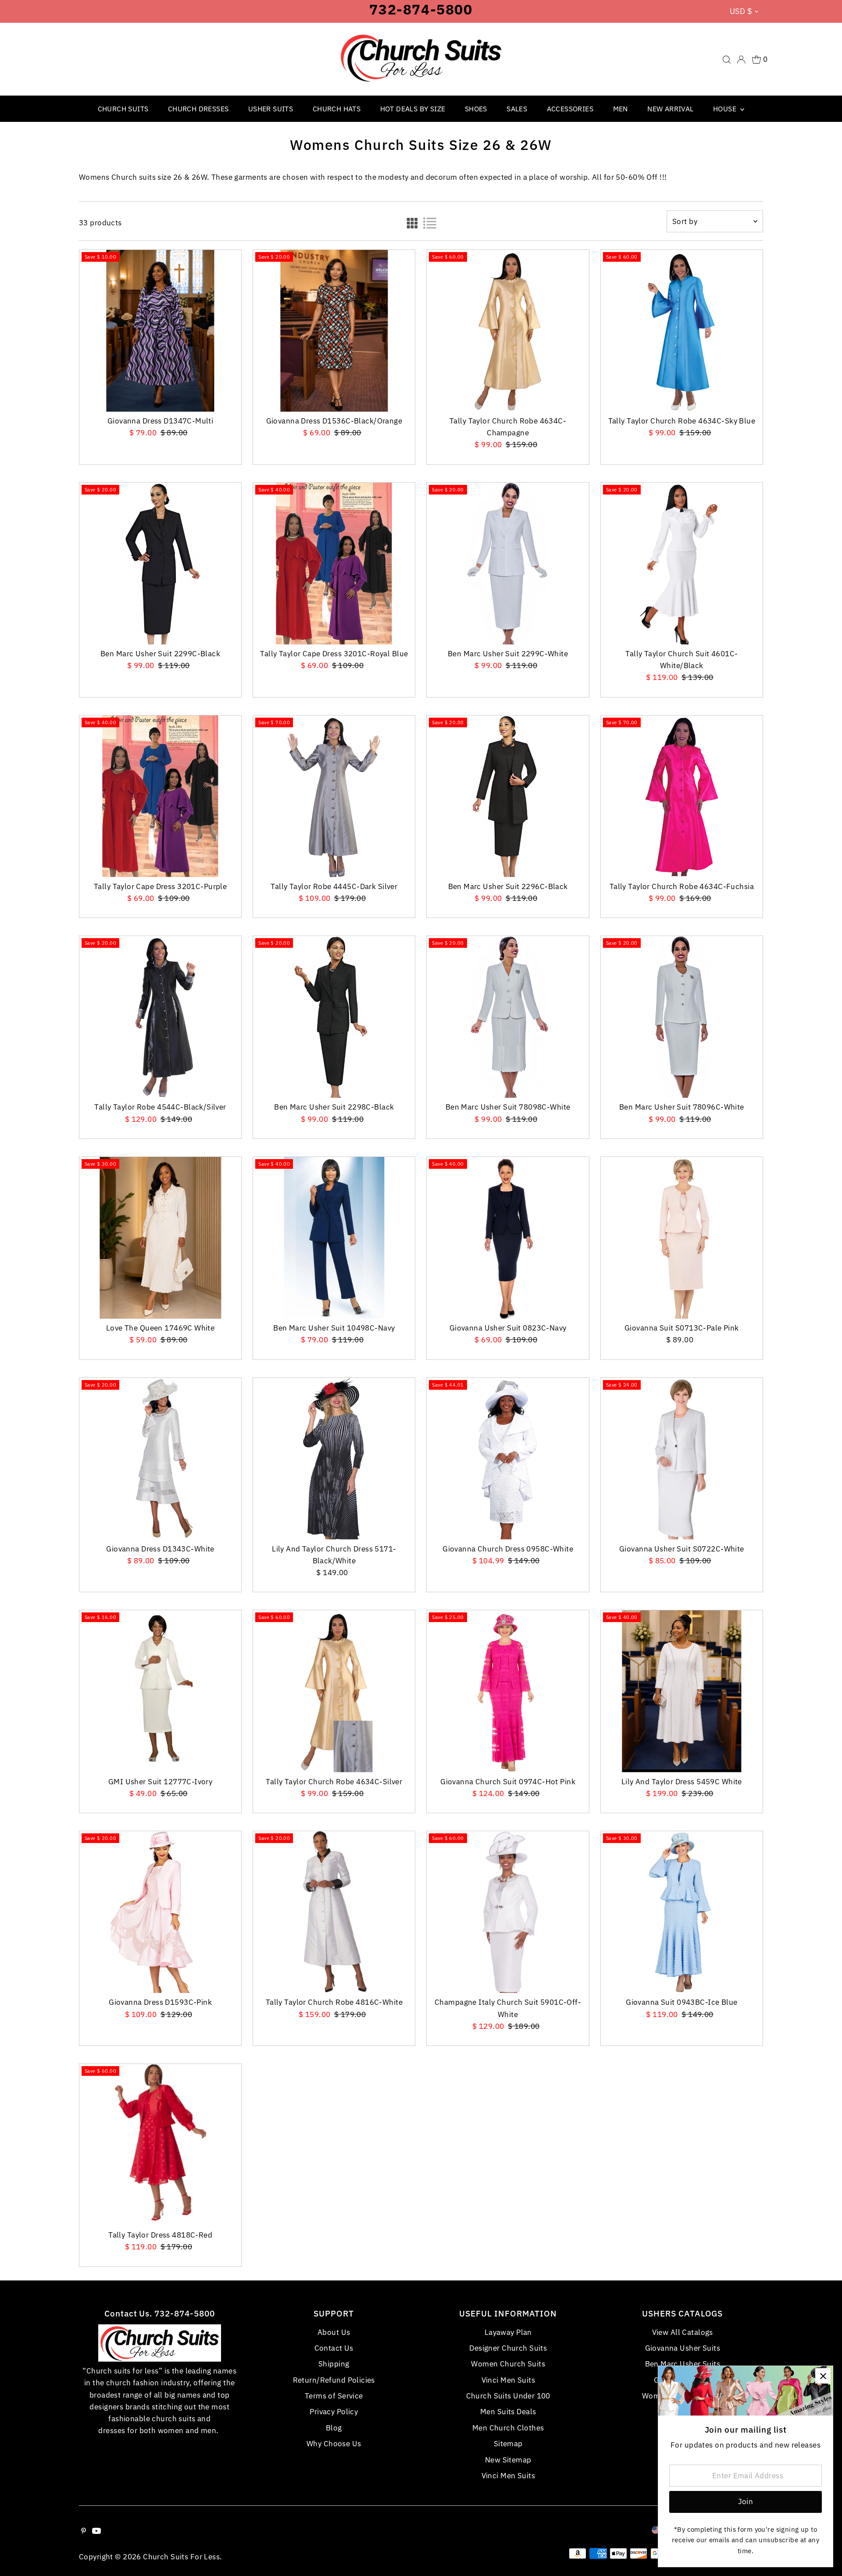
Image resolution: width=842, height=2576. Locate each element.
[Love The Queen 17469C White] (160, 1238)
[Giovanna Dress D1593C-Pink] (160, 1912)
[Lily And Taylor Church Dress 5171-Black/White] (334, 1459)
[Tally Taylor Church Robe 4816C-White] (334, 1912)
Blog (334, 2428)
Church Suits (123, 109)
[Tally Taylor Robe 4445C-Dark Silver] (334, 796)
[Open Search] (727, 60)
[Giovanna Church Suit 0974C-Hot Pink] (508, 1691)
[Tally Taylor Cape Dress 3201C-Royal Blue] (334, 564)
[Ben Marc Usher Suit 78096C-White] (682, 1017)
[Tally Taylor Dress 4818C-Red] (160, 2145)
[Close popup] (823, 2376)
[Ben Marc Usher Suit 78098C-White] (508, 1017)
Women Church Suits (508, 2364)
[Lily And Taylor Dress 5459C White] (682, 1691)
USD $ (741, 11)
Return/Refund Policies (334, 2380)
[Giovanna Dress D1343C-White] (160, 1459)
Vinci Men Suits (508, 2380)
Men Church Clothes (508, 2428)
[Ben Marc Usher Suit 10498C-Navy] (334, 1238)
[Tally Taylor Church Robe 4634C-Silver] (334, 1691)
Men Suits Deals (508, 2412)
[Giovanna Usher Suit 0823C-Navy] (508, 1238)
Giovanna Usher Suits (683, 2348)
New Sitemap (508, 2460)
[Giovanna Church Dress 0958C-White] (508, 1459)
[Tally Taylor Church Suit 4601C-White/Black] (682, 564)
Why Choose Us (334, 2444)
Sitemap (508, 2444)
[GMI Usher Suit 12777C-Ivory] (160, 1691)
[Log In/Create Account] (741, 60)
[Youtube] (96, 2531)
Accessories (570, 109)
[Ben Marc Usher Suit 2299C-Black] (160, 564)
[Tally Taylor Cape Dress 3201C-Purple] (160, 796)
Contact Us (334, 2348)
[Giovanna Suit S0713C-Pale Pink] (682, 1238)
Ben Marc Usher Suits (683, 2364)
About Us (334, 2332)
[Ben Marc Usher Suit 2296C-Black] (508, 796)
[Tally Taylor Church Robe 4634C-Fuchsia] (682, 796)
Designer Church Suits (508, 2348)
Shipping (334, 2364)
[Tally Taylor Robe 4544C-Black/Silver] (160, 1017)
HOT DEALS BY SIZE (413, 109)
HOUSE (726, 109)
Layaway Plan (508, 2332)
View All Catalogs (683, 2332)
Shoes (476, 109)
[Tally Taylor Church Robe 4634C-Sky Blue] (682, 331)
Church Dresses (198, 109)
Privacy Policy (334, 2412)
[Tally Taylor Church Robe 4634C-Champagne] (508, 331)
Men (621, 109)
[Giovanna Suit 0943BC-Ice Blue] (682, 1912)
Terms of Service (334, 2396)
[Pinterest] (84, 2531)
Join (746, 2501)
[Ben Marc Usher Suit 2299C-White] (508, 564)
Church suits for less (181, 2557)
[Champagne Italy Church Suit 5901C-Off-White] (508, 1912)
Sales (517, 109)
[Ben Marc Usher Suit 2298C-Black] (334, 1017)
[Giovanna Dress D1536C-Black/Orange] (334, 331)
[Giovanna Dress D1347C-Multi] (160, 331)
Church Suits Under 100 (508, 2396)
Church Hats (337, 109)
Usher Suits (271, 109)
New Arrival (670, 109)
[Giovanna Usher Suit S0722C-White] (682, 1459)
